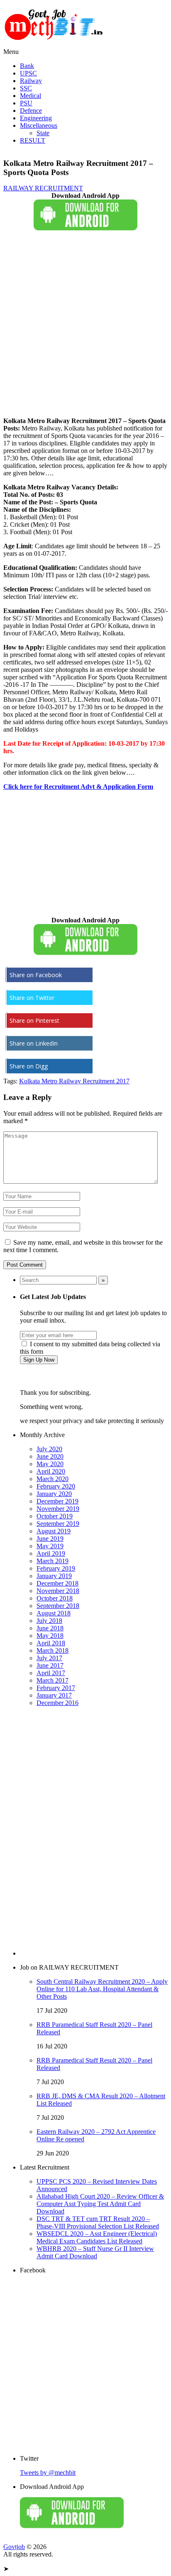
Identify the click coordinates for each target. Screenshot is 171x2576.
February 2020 (56, 1486)
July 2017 (49, 1658)
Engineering (36, 118)
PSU (26, 103)
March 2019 (53, 1561)
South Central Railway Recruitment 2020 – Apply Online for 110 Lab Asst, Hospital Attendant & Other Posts (102, 1989)
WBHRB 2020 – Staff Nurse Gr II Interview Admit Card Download (95, 2252)
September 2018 (58, 1606)
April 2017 (51, 1673)
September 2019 (58, 1524)
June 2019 (50, 1539)
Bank (27, 66)
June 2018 (50, 1628)
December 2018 (57, 1583)
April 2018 (51, 1643)
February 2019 (56, 1568)
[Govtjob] (55, 44)
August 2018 (54, 1613)
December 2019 (57, 1501)
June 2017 (50, 1665)
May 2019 (50, 1546)
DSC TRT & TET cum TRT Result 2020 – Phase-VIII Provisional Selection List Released (98, 2222)
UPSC (28, 73)
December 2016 (57, 1703)
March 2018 (53, 1650)
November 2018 (58, 1591)
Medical (31, 96)
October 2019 (55, 1516)
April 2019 (51, 1553)
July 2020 (49, 1449)
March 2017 (53, 1680)
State (43, 133)
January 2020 (54, 1494)
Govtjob (14, 2547)
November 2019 (58, 1509)
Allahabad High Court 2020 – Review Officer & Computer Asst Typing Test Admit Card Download (100, 2204)
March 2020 (53, 1479)
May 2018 (50, 1636)
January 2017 (54, 1695)
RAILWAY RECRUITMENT (43, 188)
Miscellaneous (39, 125)
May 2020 (50, 1464)
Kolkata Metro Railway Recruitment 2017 (74, 1081)
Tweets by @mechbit (48, 2473)
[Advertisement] (85, 325)
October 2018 (55, 1598)
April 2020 (51, 1471)
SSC (26, 88)
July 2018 (49, 1621)
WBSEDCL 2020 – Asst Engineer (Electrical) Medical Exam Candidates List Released (97, 2237)
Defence (31, 111)
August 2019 (54, 1531)
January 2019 (54, 1576)
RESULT (33, 140)
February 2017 (56, 1688)
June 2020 (50, 1456)
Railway (31, 81)
